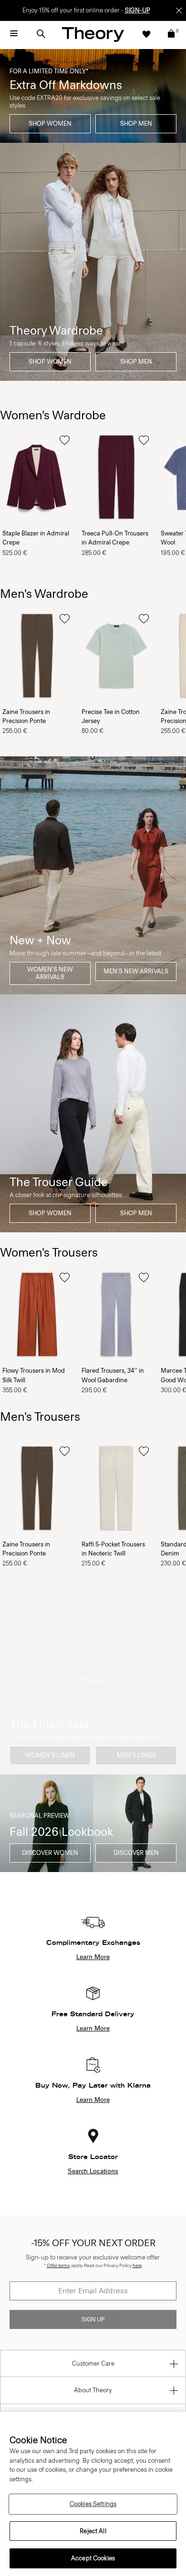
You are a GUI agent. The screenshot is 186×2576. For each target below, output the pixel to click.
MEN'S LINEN (136, 1755)
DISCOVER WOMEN (50, 1853)
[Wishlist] (146, 34)
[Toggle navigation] (14, 34)
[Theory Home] (93, 34)
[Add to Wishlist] (65, 440)
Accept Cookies (93, 2558)
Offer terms (58, 2265)
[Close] (179, 10)
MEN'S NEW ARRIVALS (136, 971)
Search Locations (93, 2171)
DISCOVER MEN (136, 1853)
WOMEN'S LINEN (50, 1755)
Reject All (93, 2531)
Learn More (93, 1957)
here (137, 2265)
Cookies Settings (93, 2504)
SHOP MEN (136, 124)
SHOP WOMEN (50, 124)
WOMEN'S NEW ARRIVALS (50, 973)
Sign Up (93, 2319)
